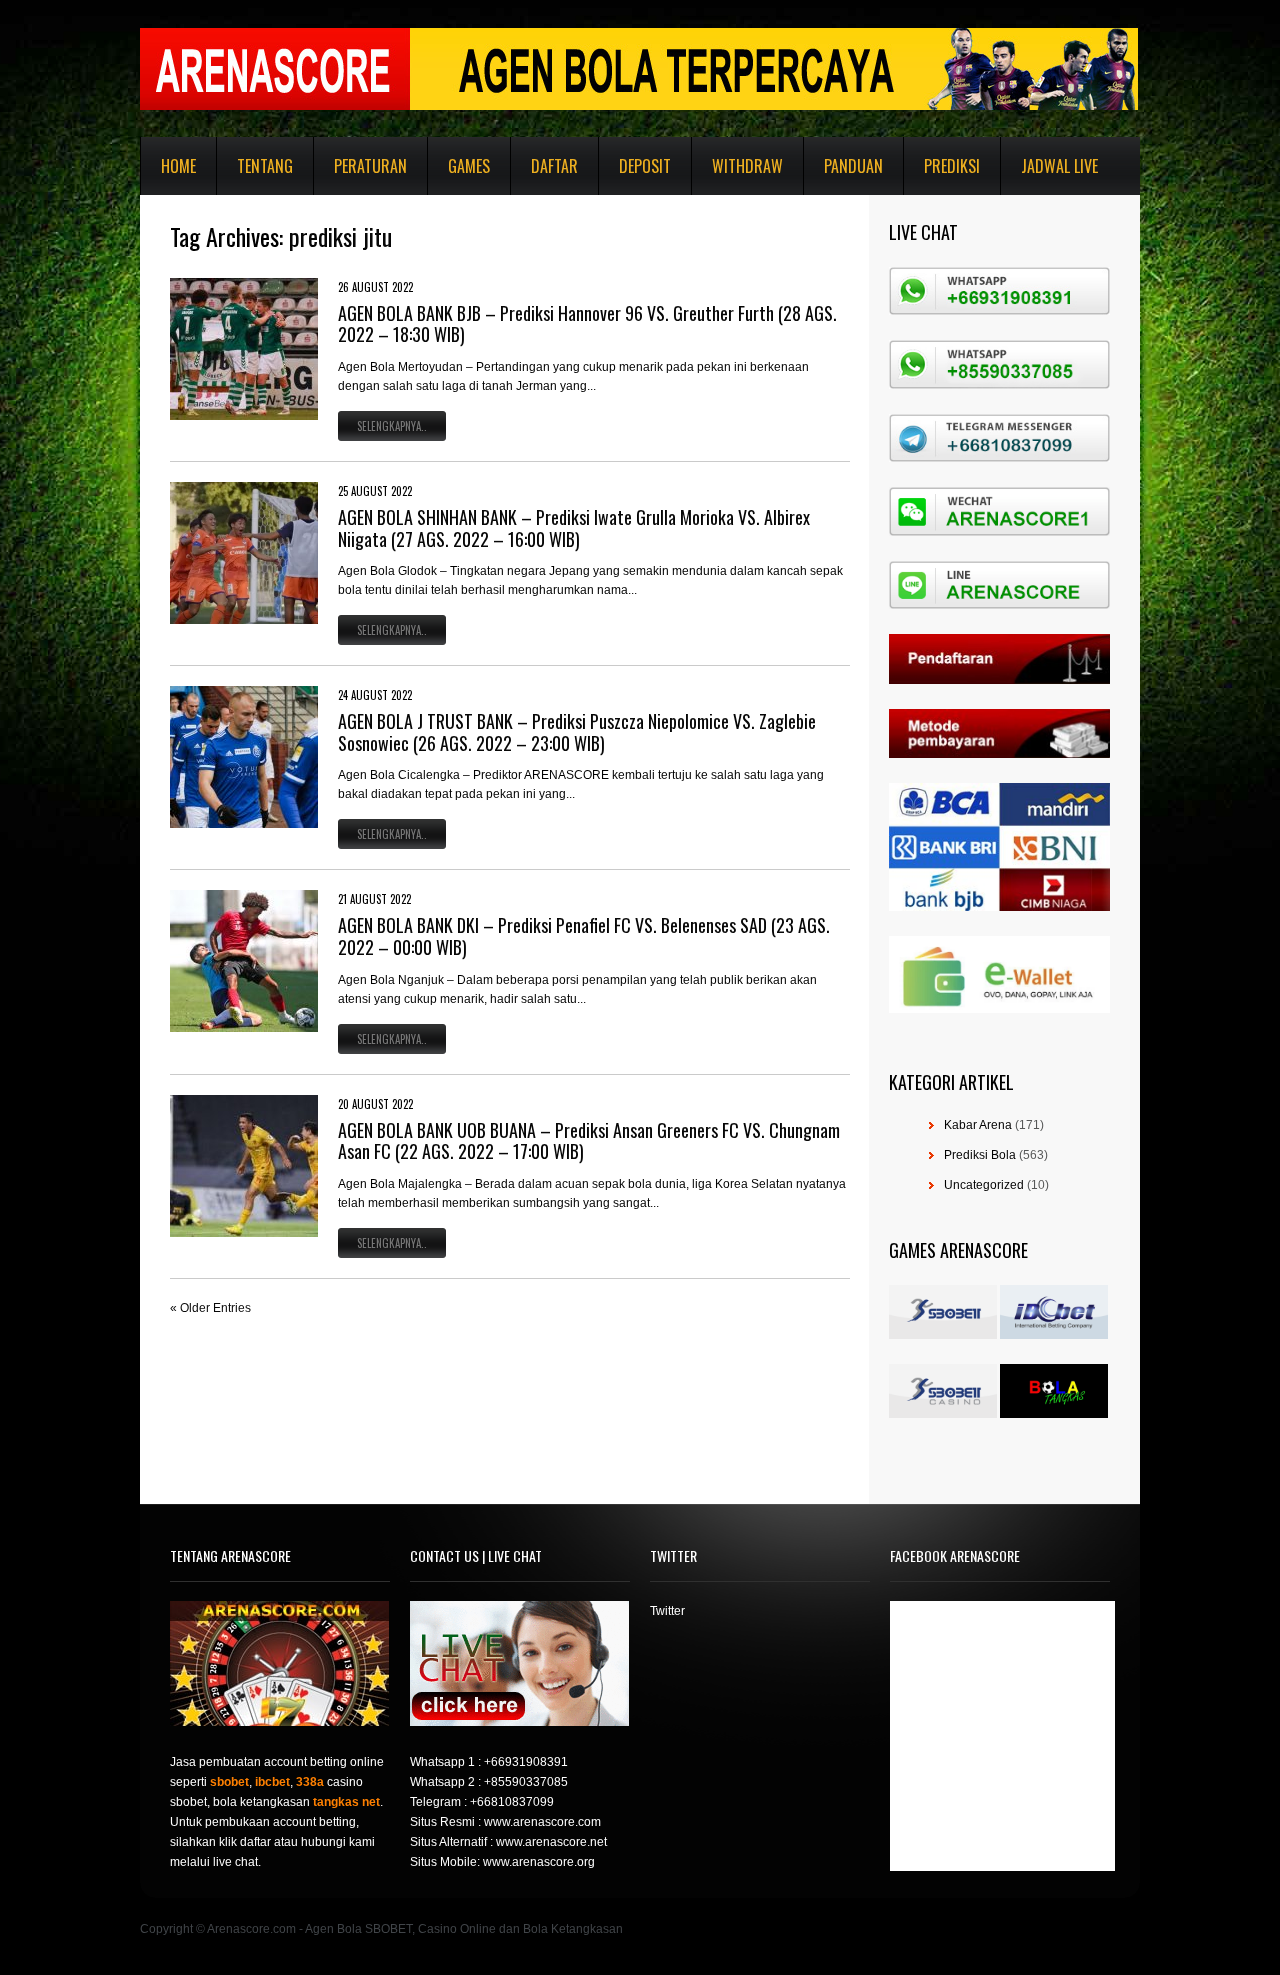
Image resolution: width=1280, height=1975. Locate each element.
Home (178, 166)
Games (469, 166)
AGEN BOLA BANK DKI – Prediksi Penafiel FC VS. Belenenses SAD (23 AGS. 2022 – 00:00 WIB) (584, 936)
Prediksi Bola (980, 1155)
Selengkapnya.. (392, 426)
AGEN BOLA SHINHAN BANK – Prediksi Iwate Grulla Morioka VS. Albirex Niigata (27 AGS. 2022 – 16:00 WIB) (574, 528)
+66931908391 (526, 1762)
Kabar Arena (978, 1125)
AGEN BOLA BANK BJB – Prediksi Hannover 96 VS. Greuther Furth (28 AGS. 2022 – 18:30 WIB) (587, 324)
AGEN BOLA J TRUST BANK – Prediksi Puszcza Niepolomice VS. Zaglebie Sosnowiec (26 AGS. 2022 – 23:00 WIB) (577, 732)
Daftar (554, 166)
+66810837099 (512, 1802)
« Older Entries (210, 1308)
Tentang (265, 166)
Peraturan (370, 166)
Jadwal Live (1059, 166)
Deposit (645, 166)
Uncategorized (984, 1185)
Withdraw (747, 166)
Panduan (853, 166)
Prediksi (952, 166)
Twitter (667, 1611)
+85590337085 (526, 1782)
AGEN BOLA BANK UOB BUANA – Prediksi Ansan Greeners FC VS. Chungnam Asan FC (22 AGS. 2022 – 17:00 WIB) (589, 1141)
